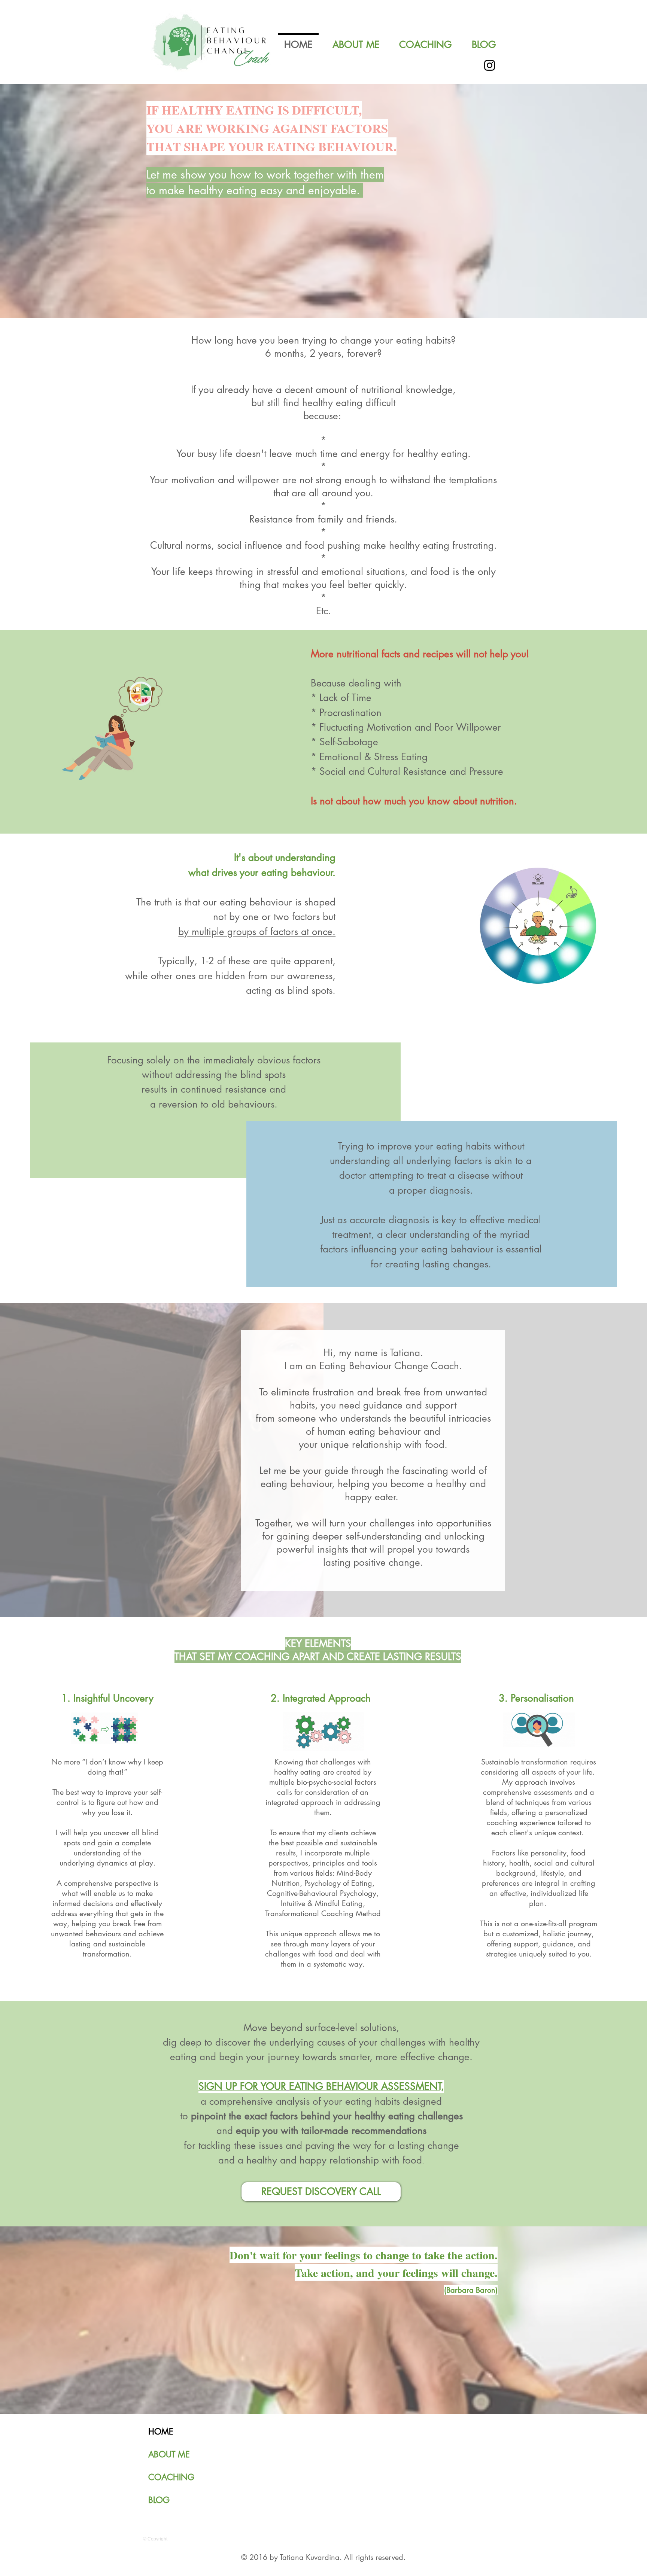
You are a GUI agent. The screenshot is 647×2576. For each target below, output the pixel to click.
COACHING (171, 2477)
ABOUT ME (169, 2454)
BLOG (159, 2500)
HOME (161, 2432)
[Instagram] (490, 65)
